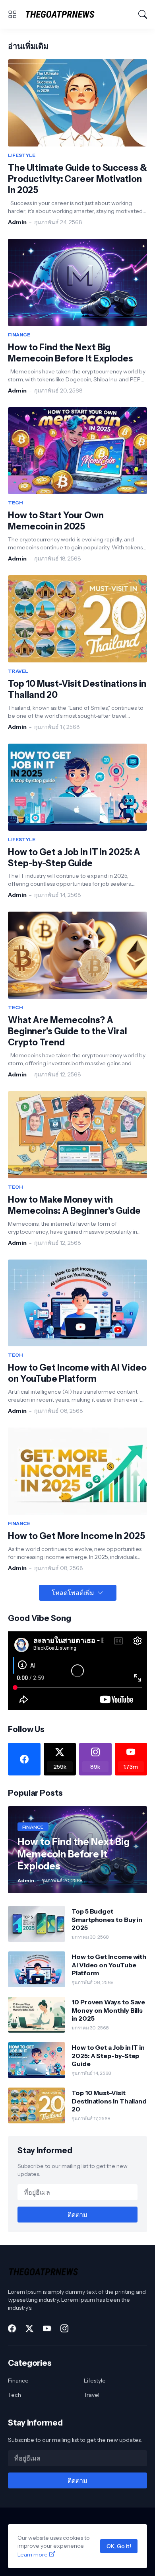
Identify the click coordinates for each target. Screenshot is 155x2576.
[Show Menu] (12, 14)
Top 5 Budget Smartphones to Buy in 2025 (107, 1919)
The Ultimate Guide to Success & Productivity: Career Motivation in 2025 (77, 179)
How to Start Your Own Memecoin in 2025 (56, 521)
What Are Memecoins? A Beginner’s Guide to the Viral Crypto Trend (68, 1031)
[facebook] (24, 1759)
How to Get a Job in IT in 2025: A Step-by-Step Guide (74, 858)
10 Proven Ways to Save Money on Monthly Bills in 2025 (108, 2010)
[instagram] (64, 2328)
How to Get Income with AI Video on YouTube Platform (77, 1373)
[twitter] (29, 2328)
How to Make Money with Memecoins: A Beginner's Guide (74, 1205)
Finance (18, 2381)
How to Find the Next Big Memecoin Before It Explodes (71, 353)
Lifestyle (95, 2381)
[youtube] (47, 2328)
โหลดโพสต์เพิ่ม (73, 1593)
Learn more (33, 2555)
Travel (92, 2395)
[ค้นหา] (143, 14)
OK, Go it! (119, 2546)
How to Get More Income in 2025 (77, 1536)
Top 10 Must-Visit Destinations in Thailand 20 (77, 689)
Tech (15, 2395)
